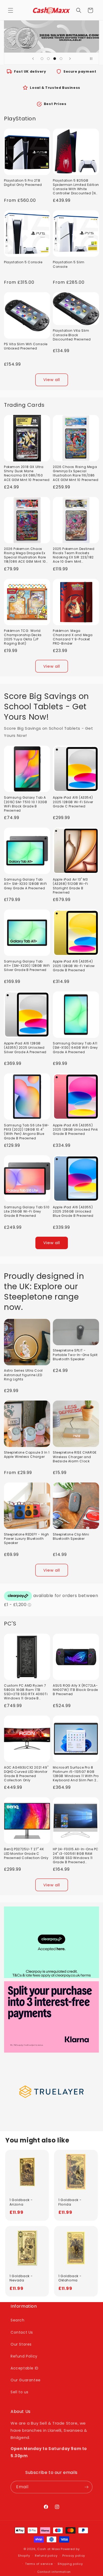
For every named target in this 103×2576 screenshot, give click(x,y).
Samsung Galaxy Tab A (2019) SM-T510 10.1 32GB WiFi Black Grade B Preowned (25, 804)
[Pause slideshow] (93, 59)
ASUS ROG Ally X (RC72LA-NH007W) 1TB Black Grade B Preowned (75, 1690)
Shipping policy (70, 2564)
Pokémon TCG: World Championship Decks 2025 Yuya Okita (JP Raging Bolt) (23, 637)
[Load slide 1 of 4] (42, 59)
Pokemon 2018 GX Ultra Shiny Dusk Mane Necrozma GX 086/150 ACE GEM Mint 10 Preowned (27, 473)
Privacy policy (74, 2556)
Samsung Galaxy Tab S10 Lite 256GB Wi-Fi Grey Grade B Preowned (27, 1212)
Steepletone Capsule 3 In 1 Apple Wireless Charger (27, 1455)
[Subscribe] (86, 2487)
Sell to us (20, 2392)
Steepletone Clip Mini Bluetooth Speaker (71, 1537)
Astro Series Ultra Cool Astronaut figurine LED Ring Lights (23, 1375)
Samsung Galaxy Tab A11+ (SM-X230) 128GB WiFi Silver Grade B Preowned (27, 966)
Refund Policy (24, 2356)
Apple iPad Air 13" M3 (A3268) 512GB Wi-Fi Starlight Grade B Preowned (70, 886)
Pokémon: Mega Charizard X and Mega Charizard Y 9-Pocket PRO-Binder (73, 637)
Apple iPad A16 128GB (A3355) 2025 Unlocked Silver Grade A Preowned (25, 1048)
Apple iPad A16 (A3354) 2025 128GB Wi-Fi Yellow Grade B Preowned (74, 966)
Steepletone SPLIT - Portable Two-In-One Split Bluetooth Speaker (75, 1355)
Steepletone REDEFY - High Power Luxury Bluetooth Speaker (27, 1539)
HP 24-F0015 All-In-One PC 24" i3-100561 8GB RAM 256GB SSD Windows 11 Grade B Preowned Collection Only (76, 1856)
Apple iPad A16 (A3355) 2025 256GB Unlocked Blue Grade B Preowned (73, 1212)
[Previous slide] (33, 59)
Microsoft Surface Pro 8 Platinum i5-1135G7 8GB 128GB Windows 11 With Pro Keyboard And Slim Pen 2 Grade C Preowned (76, 1774)
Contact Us (22, 2332)
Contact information (54, 2572)
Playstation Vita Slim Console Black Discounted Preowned (72, 335)
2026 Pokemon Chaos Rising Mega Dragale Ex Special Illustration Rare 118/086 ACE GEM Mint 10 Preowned (25, 555)
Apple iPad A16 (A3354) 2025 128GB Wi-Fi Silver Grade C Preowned (73, 802)
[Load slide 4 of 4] (61, 59)
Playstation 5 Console (23, 262)
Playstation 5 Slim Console (69, 264)
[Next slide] (70, 59)
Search (18, 2320)
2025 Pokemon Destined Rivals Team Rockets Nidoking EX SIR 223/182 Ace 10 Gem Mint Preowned (74, 555)
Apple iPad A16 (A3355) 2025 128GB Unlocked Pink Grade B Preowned (75, 1130)
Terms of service (39, 2564)
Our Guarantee (26, 2380)
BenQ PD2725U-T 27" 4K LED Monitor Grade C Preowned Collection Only (26, 1853)
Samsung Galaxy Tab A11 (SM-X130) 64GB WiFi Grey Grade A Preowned (75, 1048)
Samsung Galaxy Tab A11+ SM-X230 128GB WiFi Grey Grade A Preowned (25, 884)
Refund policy (46, 2556)
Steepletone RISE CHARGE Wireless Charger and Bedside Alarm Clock (75, 1457)
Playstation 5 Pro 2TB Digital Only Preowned (23, 183)
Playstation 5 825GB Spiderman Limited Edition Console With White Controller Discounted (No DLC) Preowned (76, 187)
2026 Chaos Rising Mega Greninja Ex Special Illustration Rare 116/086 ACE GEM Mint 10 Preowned (76, 473)
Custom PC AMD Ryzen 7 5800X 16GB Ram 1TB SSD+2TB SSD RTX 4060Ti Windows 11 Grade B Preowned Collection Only (26, 1692)
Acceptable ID (25, 2368)
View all (52, 380)
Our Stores (21, 2344)
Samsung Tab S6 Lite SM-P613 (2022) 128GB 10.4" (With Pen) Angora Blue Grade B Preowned (27, 1132)
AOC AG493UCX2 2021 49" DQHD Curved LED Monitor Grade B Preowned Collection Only (26, 1774)
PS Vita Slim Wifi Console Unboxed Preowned (26, 346)
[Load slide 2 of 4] (48, 59)
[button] (11, 10)
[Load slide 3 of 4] (55, 59)
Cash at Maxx (48, 2549)
